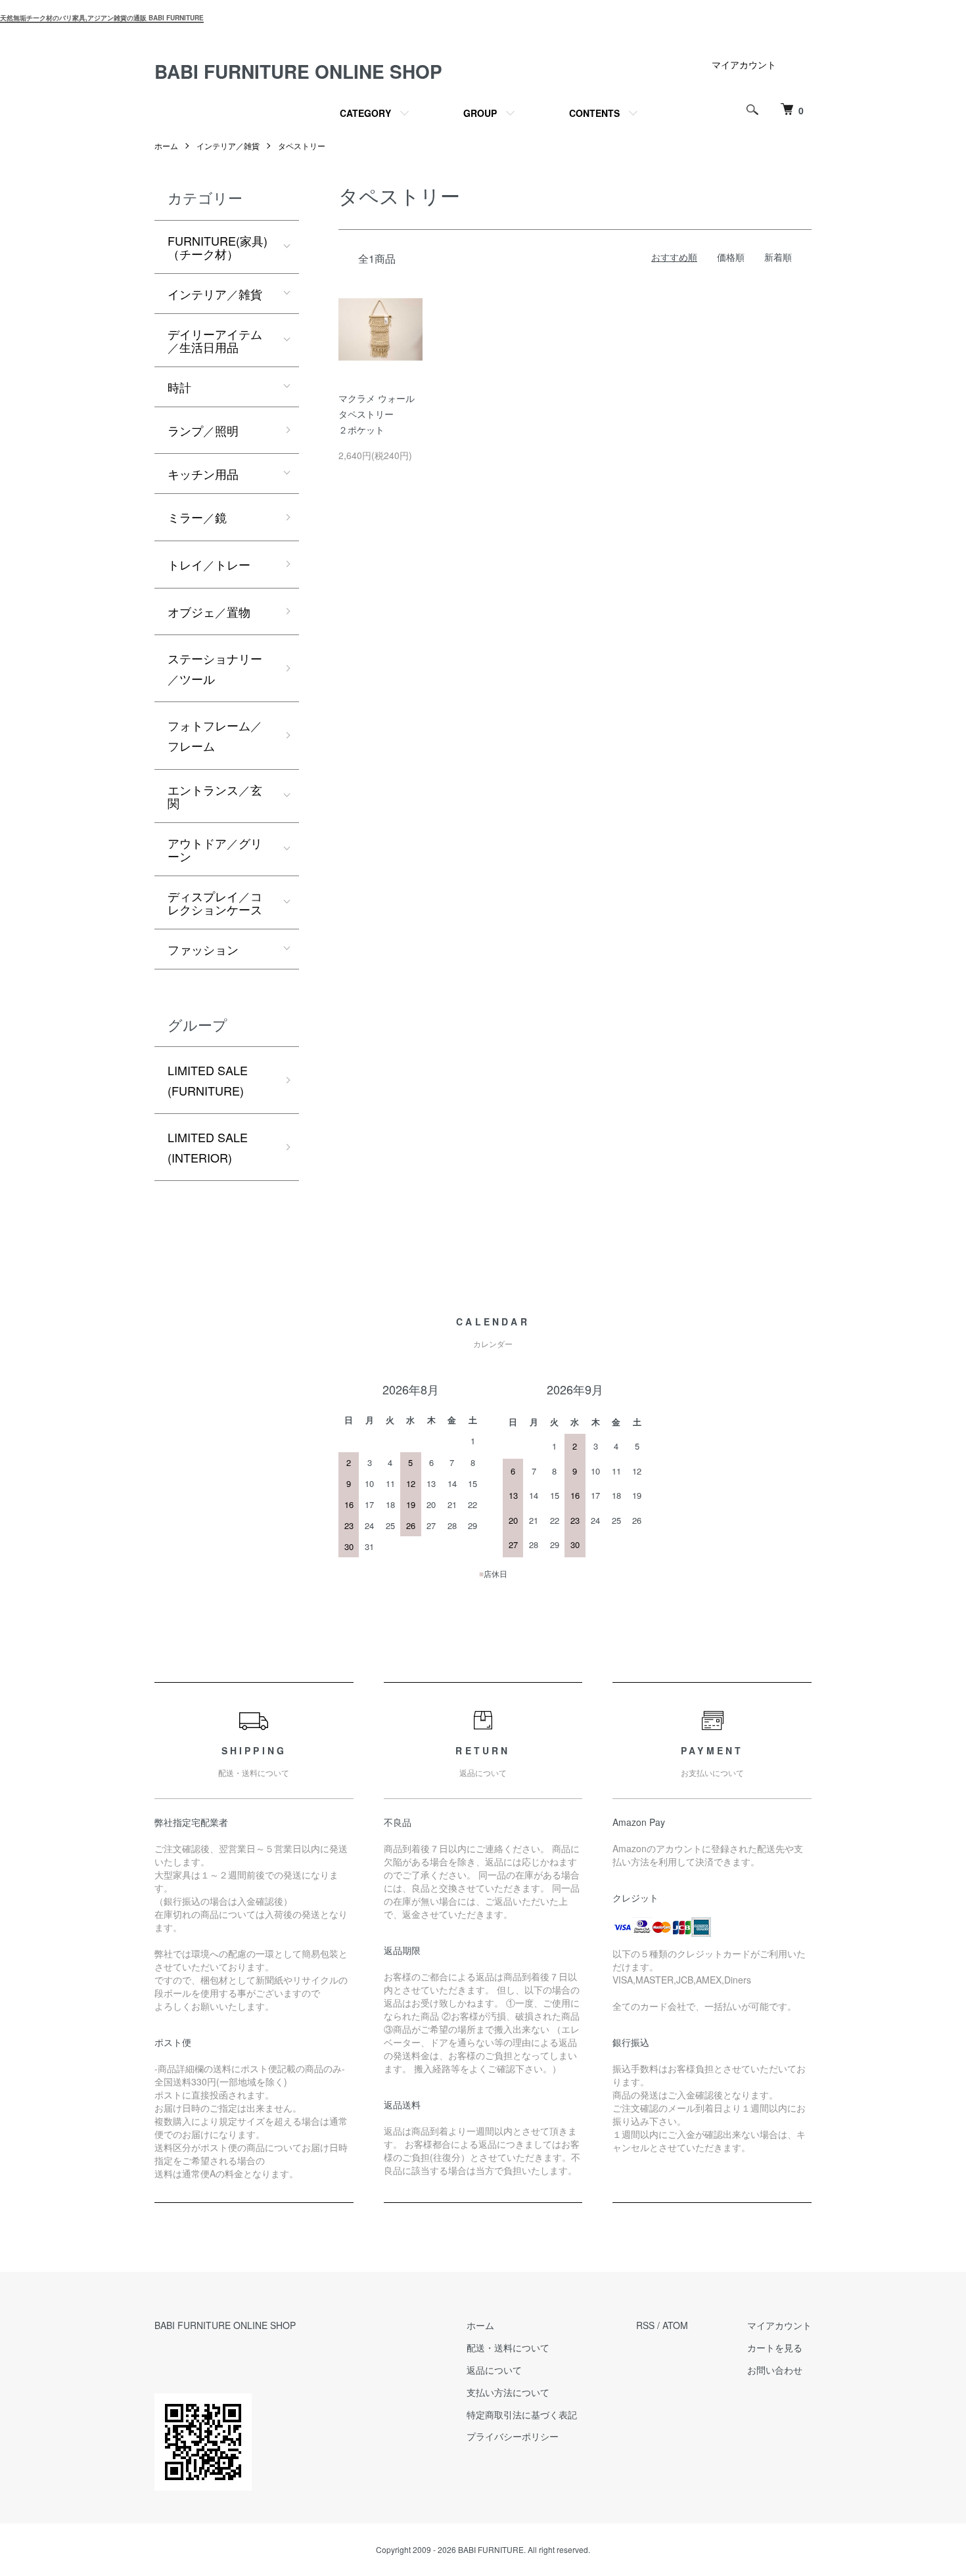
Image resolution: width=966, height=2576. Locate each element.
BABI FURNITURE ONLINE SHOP (298, 71)
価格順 (731, 257)
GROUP (480, 113)
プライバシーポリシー (513, 2436)
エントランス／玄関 (215, 796)
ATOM (675, 2325)
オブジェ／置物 (209, 611)
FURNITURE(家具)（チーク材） (218, 247)
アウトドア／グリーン (215, 849)
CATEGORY (365, 113)
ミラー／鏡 (197, 517)
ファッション (203, 949)
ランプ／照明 (203, 430)
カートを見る (775, 2347)
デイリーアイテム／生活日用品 (215, 340)
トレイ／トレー (209, 564)
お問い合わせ (775, 2370)
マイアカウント (744, 64)
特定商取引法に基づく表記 (522, 2414)
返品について (494, 2370)
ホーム (166, 145)
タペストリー (302, 145)
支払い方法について (508, 2392)
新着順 (778, 257)
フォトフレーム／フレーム (215, 735)
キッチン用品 (203, 474)
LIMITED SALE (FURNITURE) (208, 1080)
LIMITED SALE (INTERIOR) (208, 1147)
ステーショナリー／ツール (215, 668)
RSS (645, 2325)
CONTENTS (594, 113)
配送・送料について (508, 2347)
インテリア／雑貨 (228, 145)
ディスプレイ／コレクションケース (215, 902)
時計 (179, 387)
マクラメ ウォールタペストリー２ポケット (377, 414)
